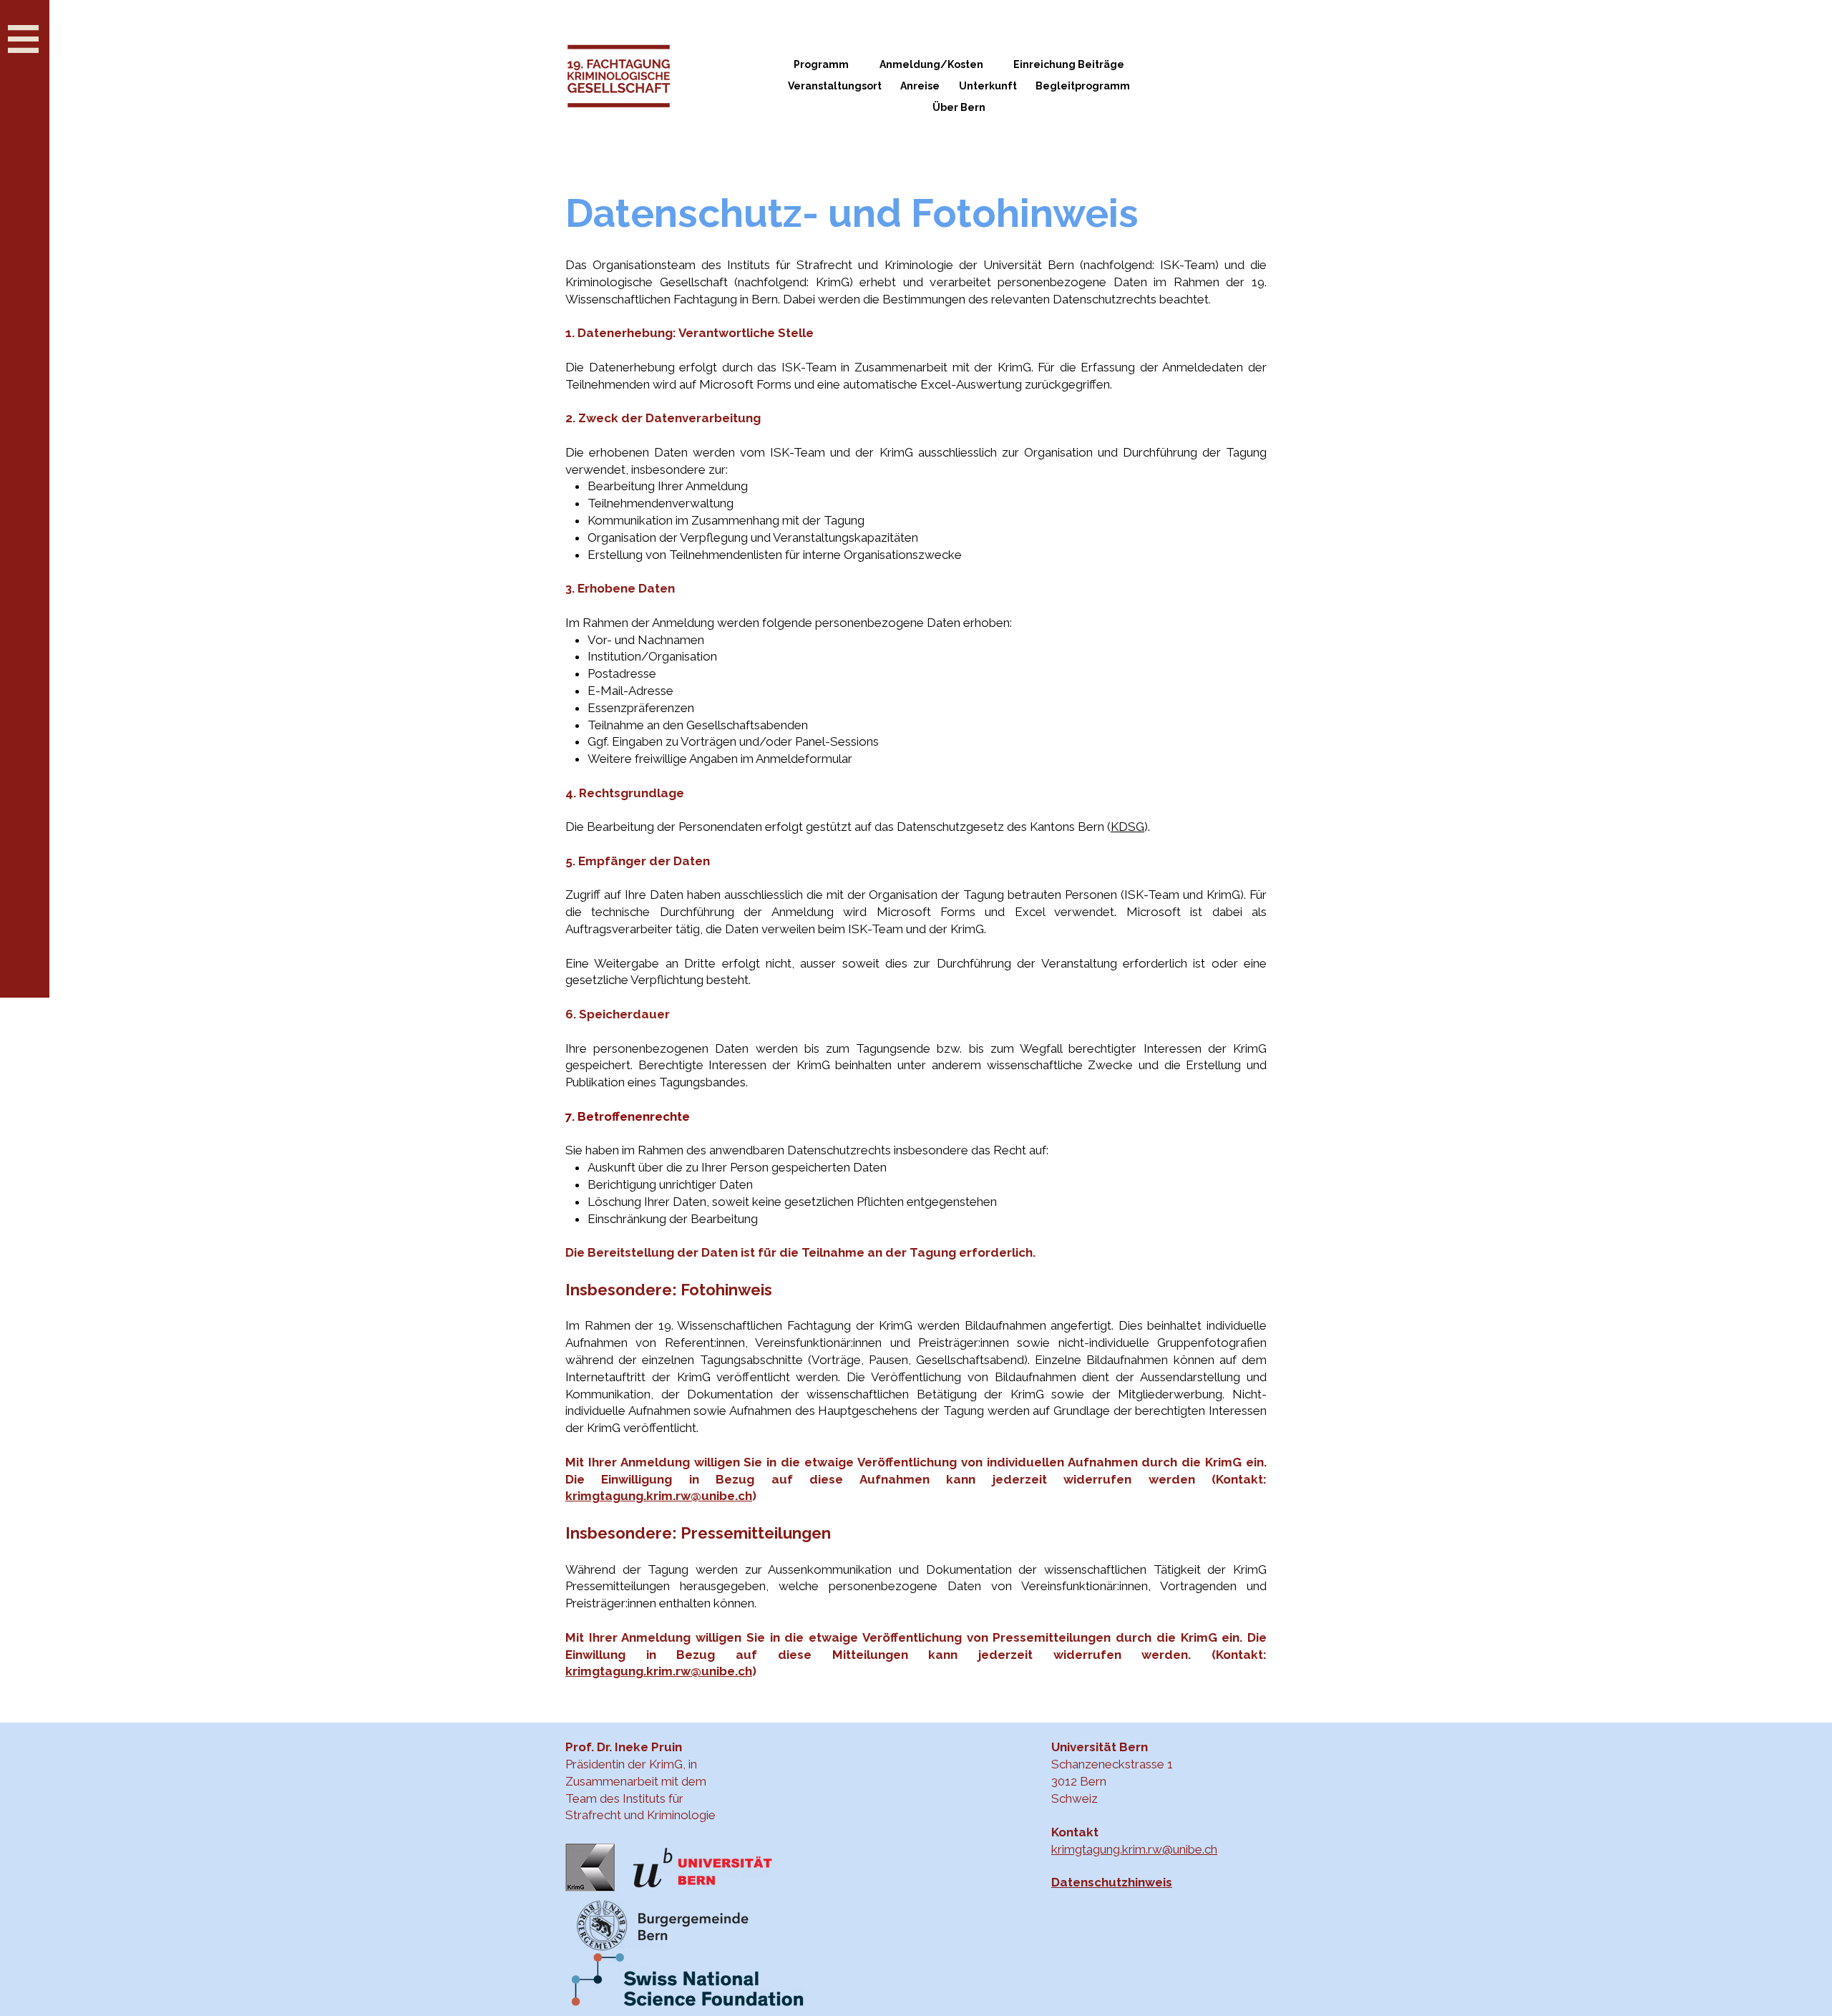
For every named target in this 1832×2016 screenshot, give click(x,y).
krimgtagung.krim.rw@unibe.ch (659, 1496)
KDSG (1127, 827)
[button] (23, 39)
